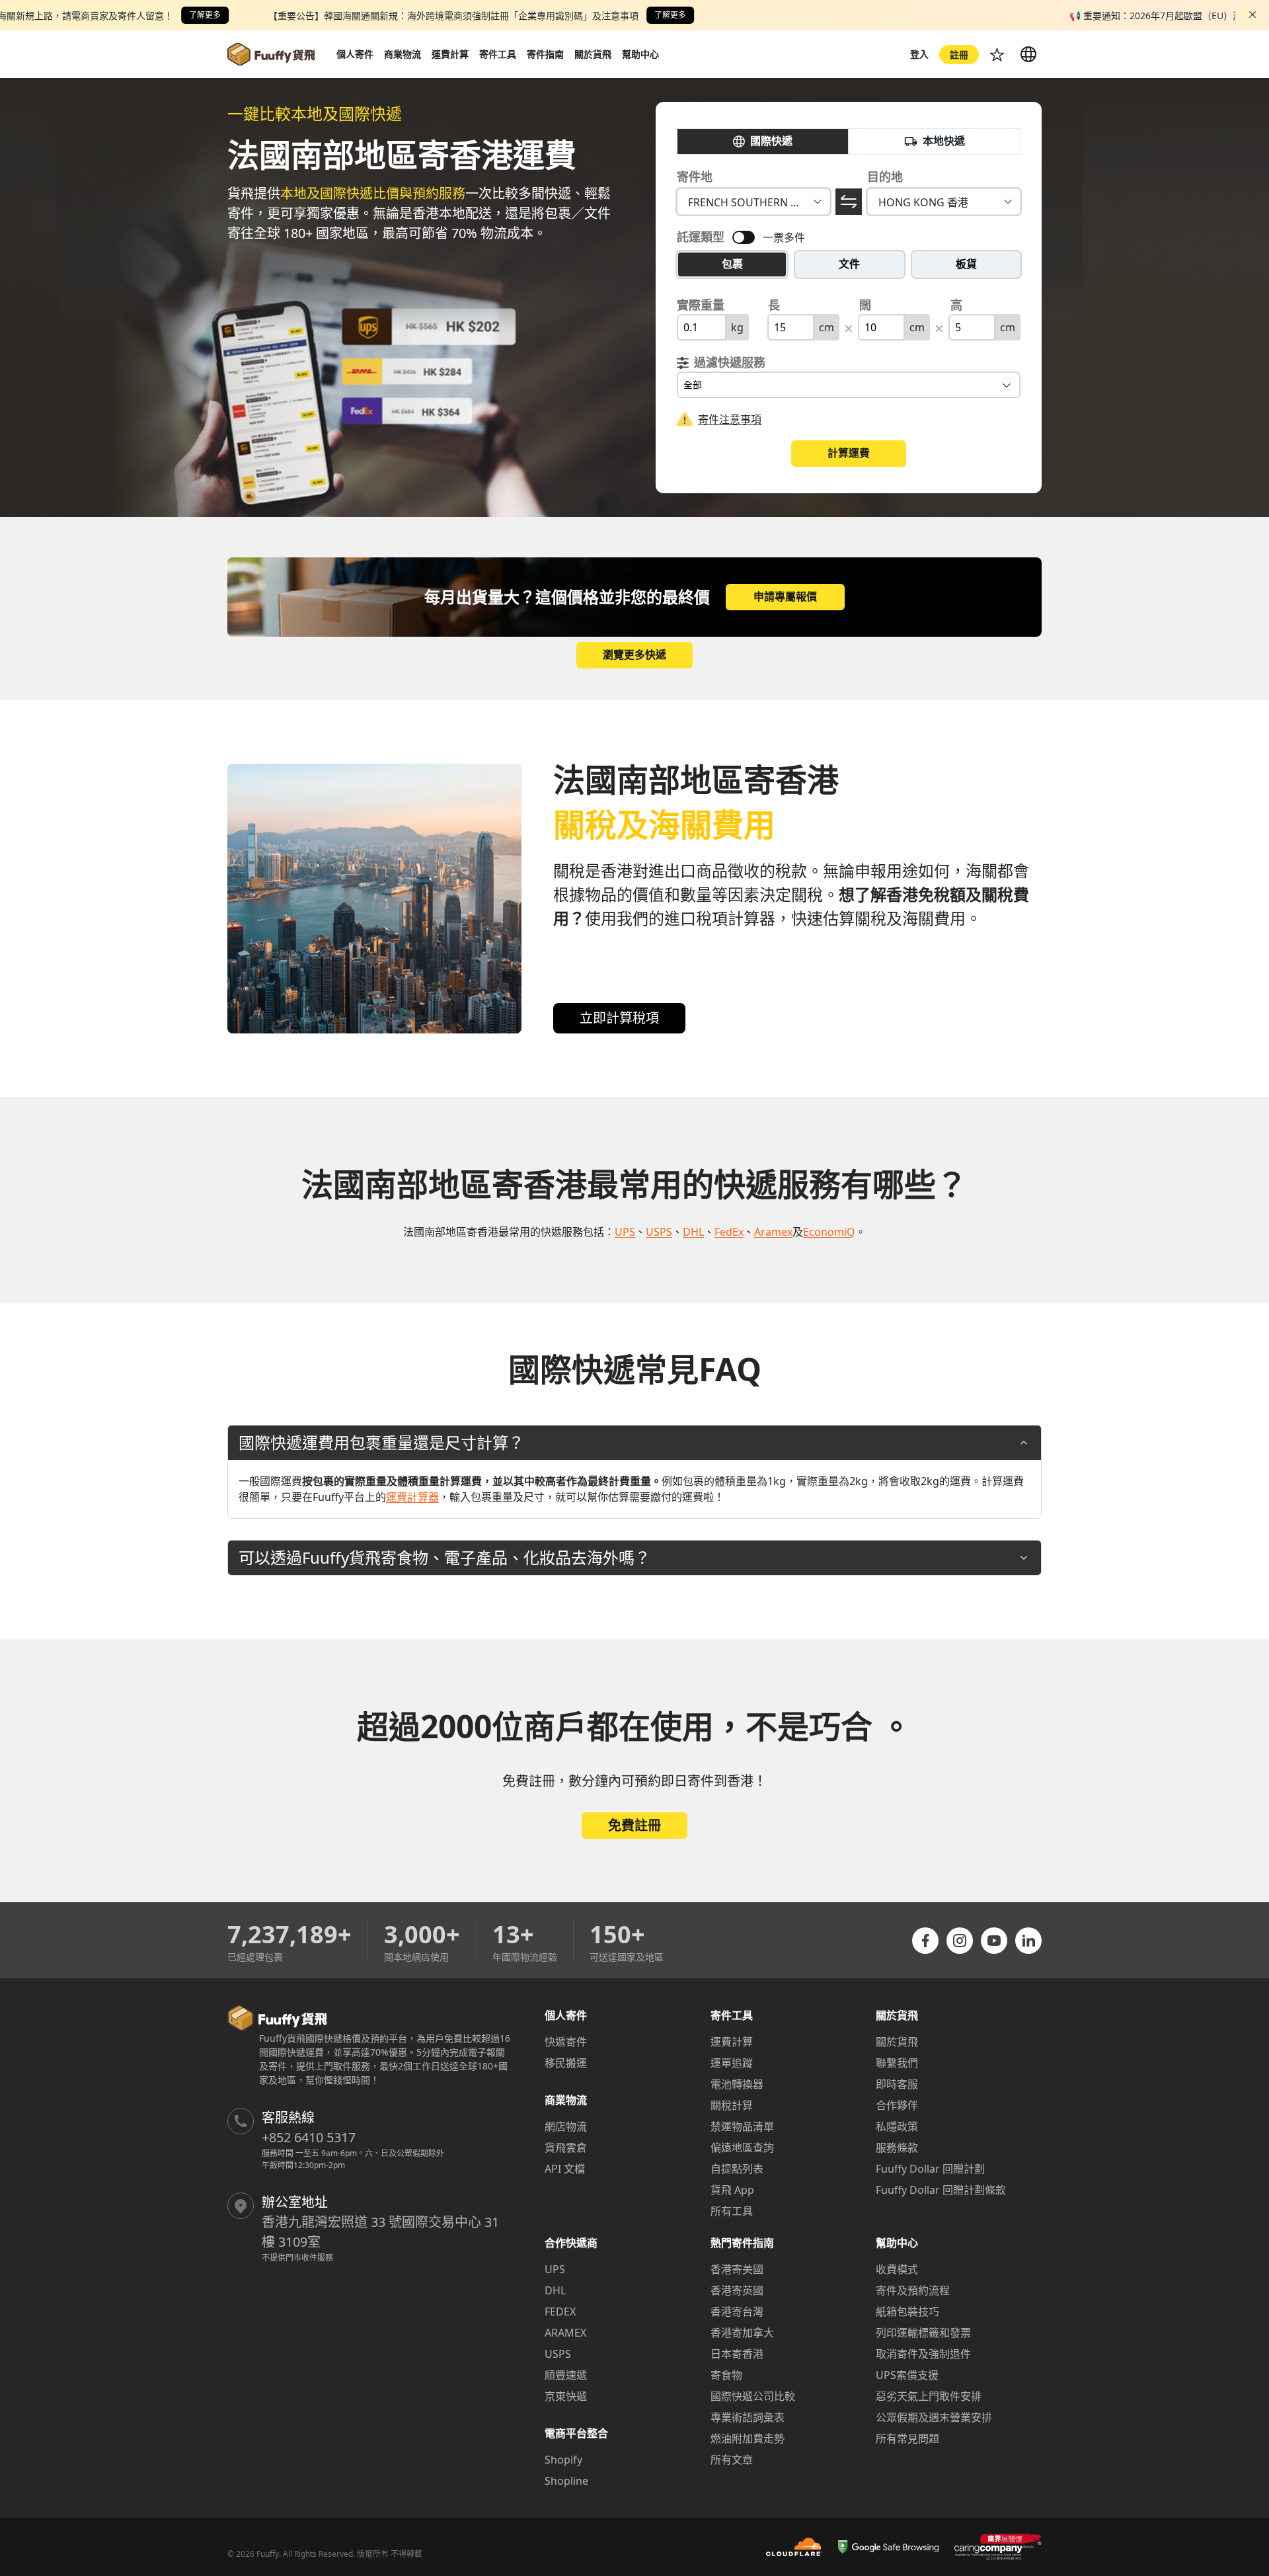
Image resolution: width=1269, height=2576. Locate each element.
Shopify (563, 2460)
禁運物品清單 (742, 2126)
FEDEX (560, 2312)
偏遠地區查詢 (742, 2148)
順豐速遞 (566, 2375)
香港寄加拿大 (742, 2333)
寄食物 (726, 2375)
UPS (555, 2269)
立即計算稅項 (619, 1018)
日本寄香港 (737, 2354)
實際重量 (701, 305)
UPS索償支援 (907, 2375)
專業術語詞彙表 (748, 2417)
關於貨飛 (897, 2042)
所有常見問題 (907, 2438)
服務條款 (897, 2148)
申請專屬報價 (785, 596)
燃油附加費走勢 (748, 2438)
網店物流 (566, 2126)
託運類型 (701, 237)
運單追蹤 (732, 2063)
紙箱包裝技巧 (907, 2312)
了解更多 (205, 15)
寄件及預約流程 (913, 2290)
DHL (555, 2290)
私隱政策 (897, 2126)
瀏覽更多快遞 (634, 655)
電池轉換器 (737, 2084)
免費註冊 (634, 1825)
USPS (558, 2354)
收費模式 (897, 2269)
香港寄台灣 (737, 2312)
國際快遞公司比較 (753, 2396)
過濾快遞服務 (730, 362)
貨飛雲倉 (566, 2148)
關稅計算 (732, 2105)
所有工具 (732, 2211)
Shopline (566, 2481)
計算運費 (849, 453)
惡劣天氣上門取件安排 (929, 2396)
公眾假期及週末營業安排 (934, 2417)
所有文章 (732, 2460)
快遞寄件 (566, 2042)
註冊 (959, 55)
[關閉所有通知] (1252, 15)
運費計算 (732, 2042)
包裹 (732, 264)
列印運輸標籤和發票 (923, 2333)
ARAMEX (565, 2333)
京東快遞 (566, 2396)
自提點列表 (737, 2169)
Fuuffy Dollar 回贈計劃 (930, 2169)
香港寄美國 (737, 2269)
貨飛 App (732, 2190)
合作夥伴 (897, 2105)
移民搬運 (566, 2063)
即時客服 (897, 2084)
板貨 (966, 264)
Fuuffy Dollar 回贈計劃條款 (941, 2190)
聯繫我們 (897, 2063)
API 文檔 (565, 2169)
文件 (849, 264)
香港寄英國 (737, 2290)
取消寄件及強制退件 (923, 2354)
